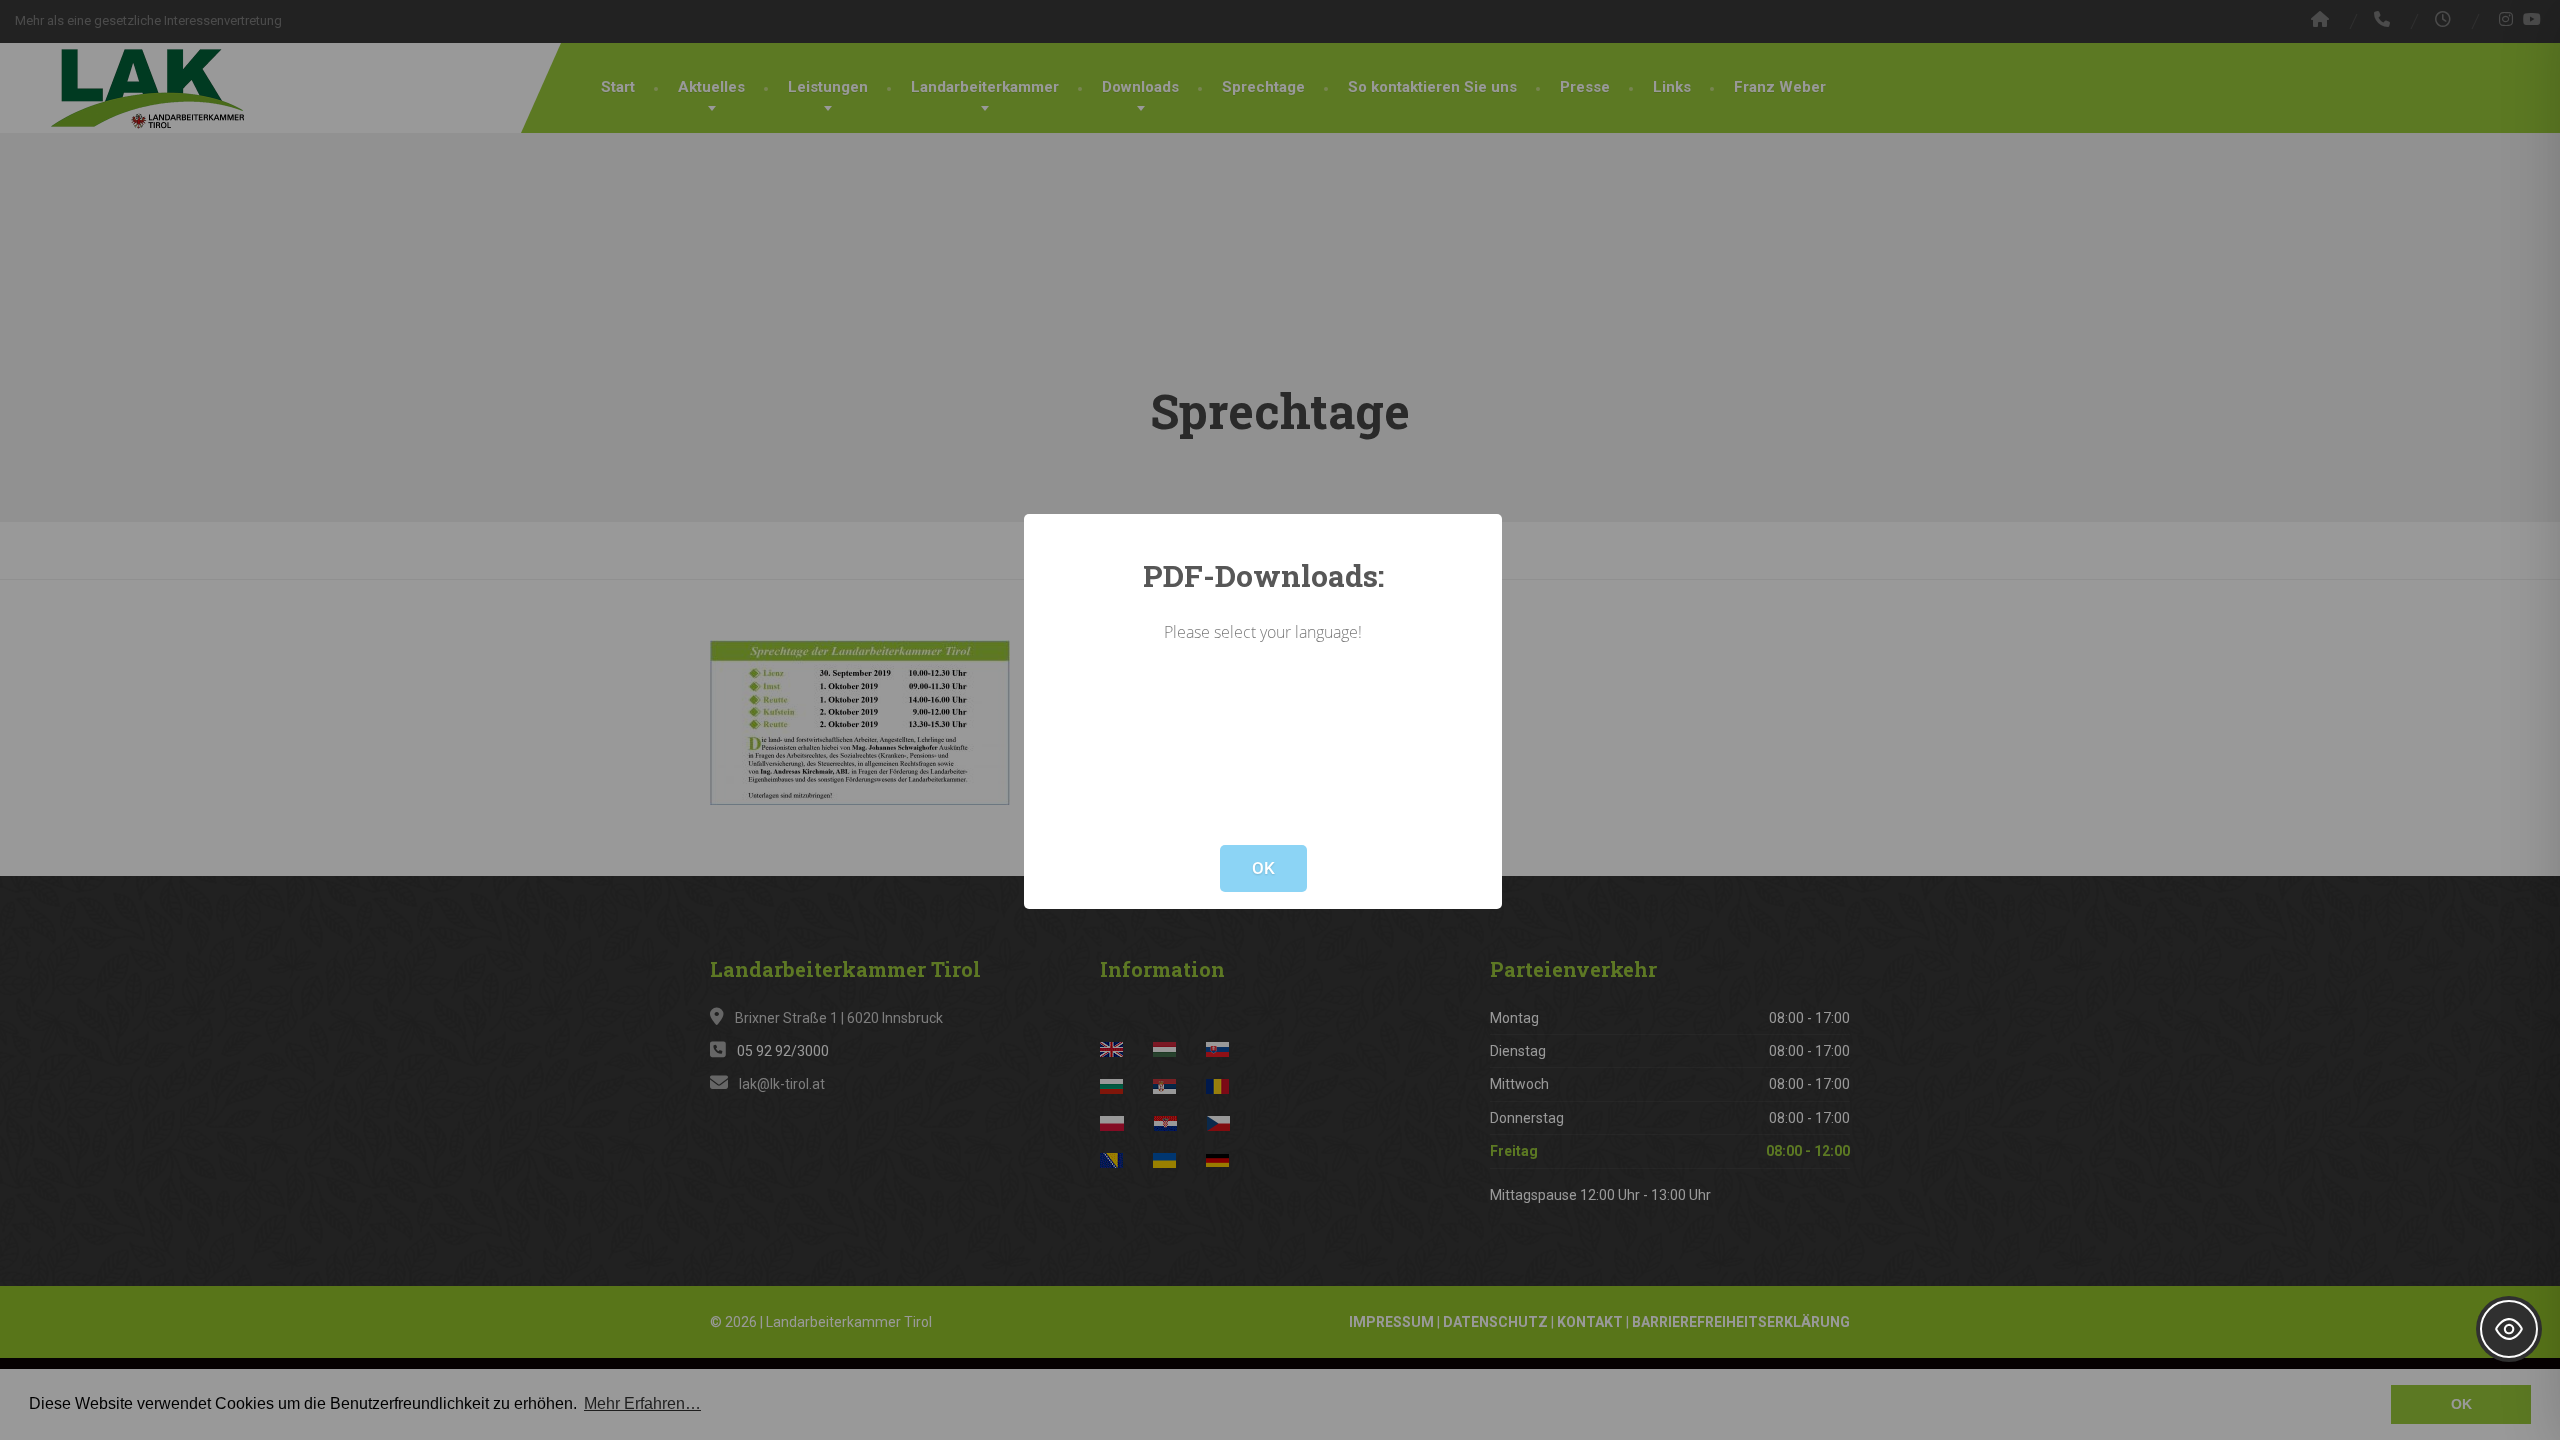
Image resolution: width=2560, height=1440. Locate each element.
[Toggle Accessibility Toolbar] (2509, 1329)
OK (1263, 868)
